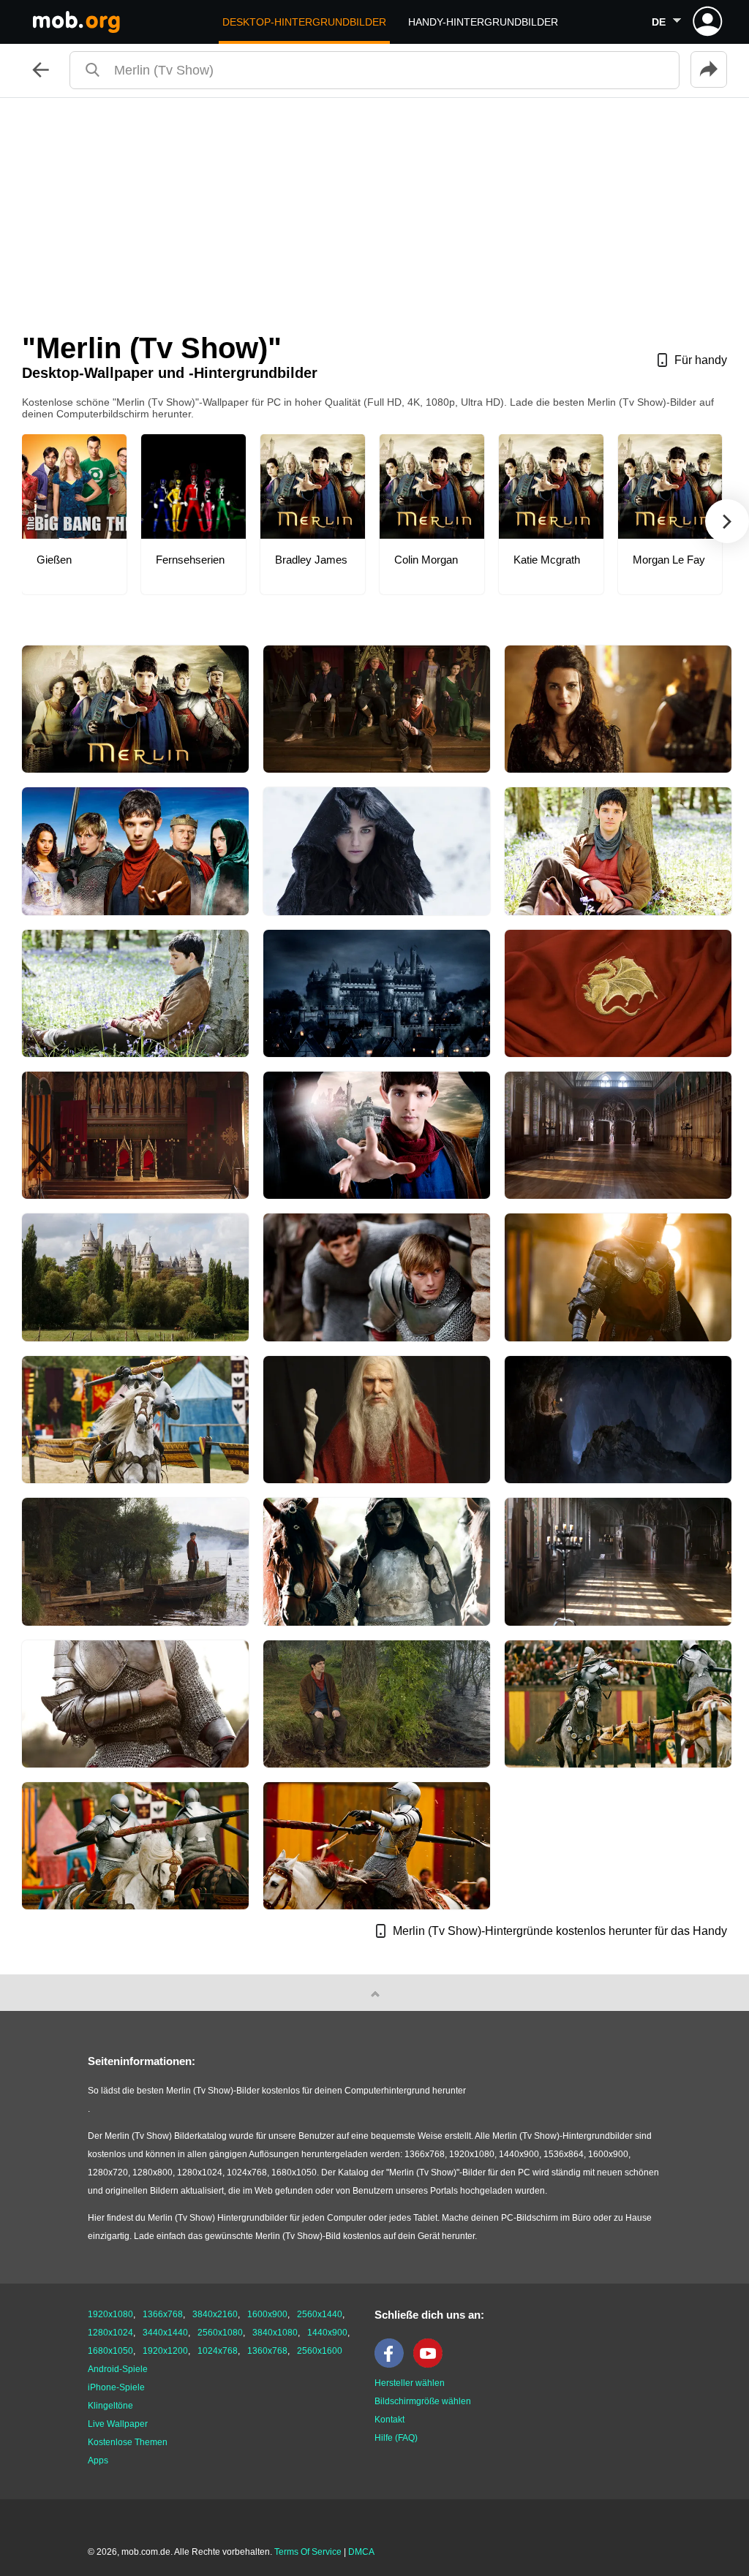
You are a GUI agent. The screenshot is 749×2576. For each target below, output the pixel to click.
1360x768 (267, 2351)
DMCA (361, 2552)
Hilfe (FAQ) (396, 2438)
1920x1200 (165, 2351)
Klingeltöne (110, 2406)
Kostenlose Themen (128, 2442)
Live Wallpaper (118, 2424)
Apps (98, 2461)
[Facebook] (393, 2365)
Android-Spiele (118, 2369)
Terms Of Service (308, 2552)
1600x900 (267, 2314)
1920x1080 (110, 2314)
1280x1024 (110, 2333)
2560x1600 (320, 2351)
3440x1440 (165, 2333)
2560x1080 (220, 2333)
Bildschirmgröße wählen (423, 2401)
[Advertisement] (374, 208)
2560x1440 (320, 2314)
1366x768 (163, 2314)
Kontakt (389, 2420)
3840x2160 (215, 2314)
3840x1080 (275, 2333)
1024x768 (218, 2351)
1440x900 (327, 2333)
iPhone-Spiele (116, 2387)
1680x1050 (110, 2351)
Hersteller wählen (410, 2383)
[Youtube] (432, 2365)
